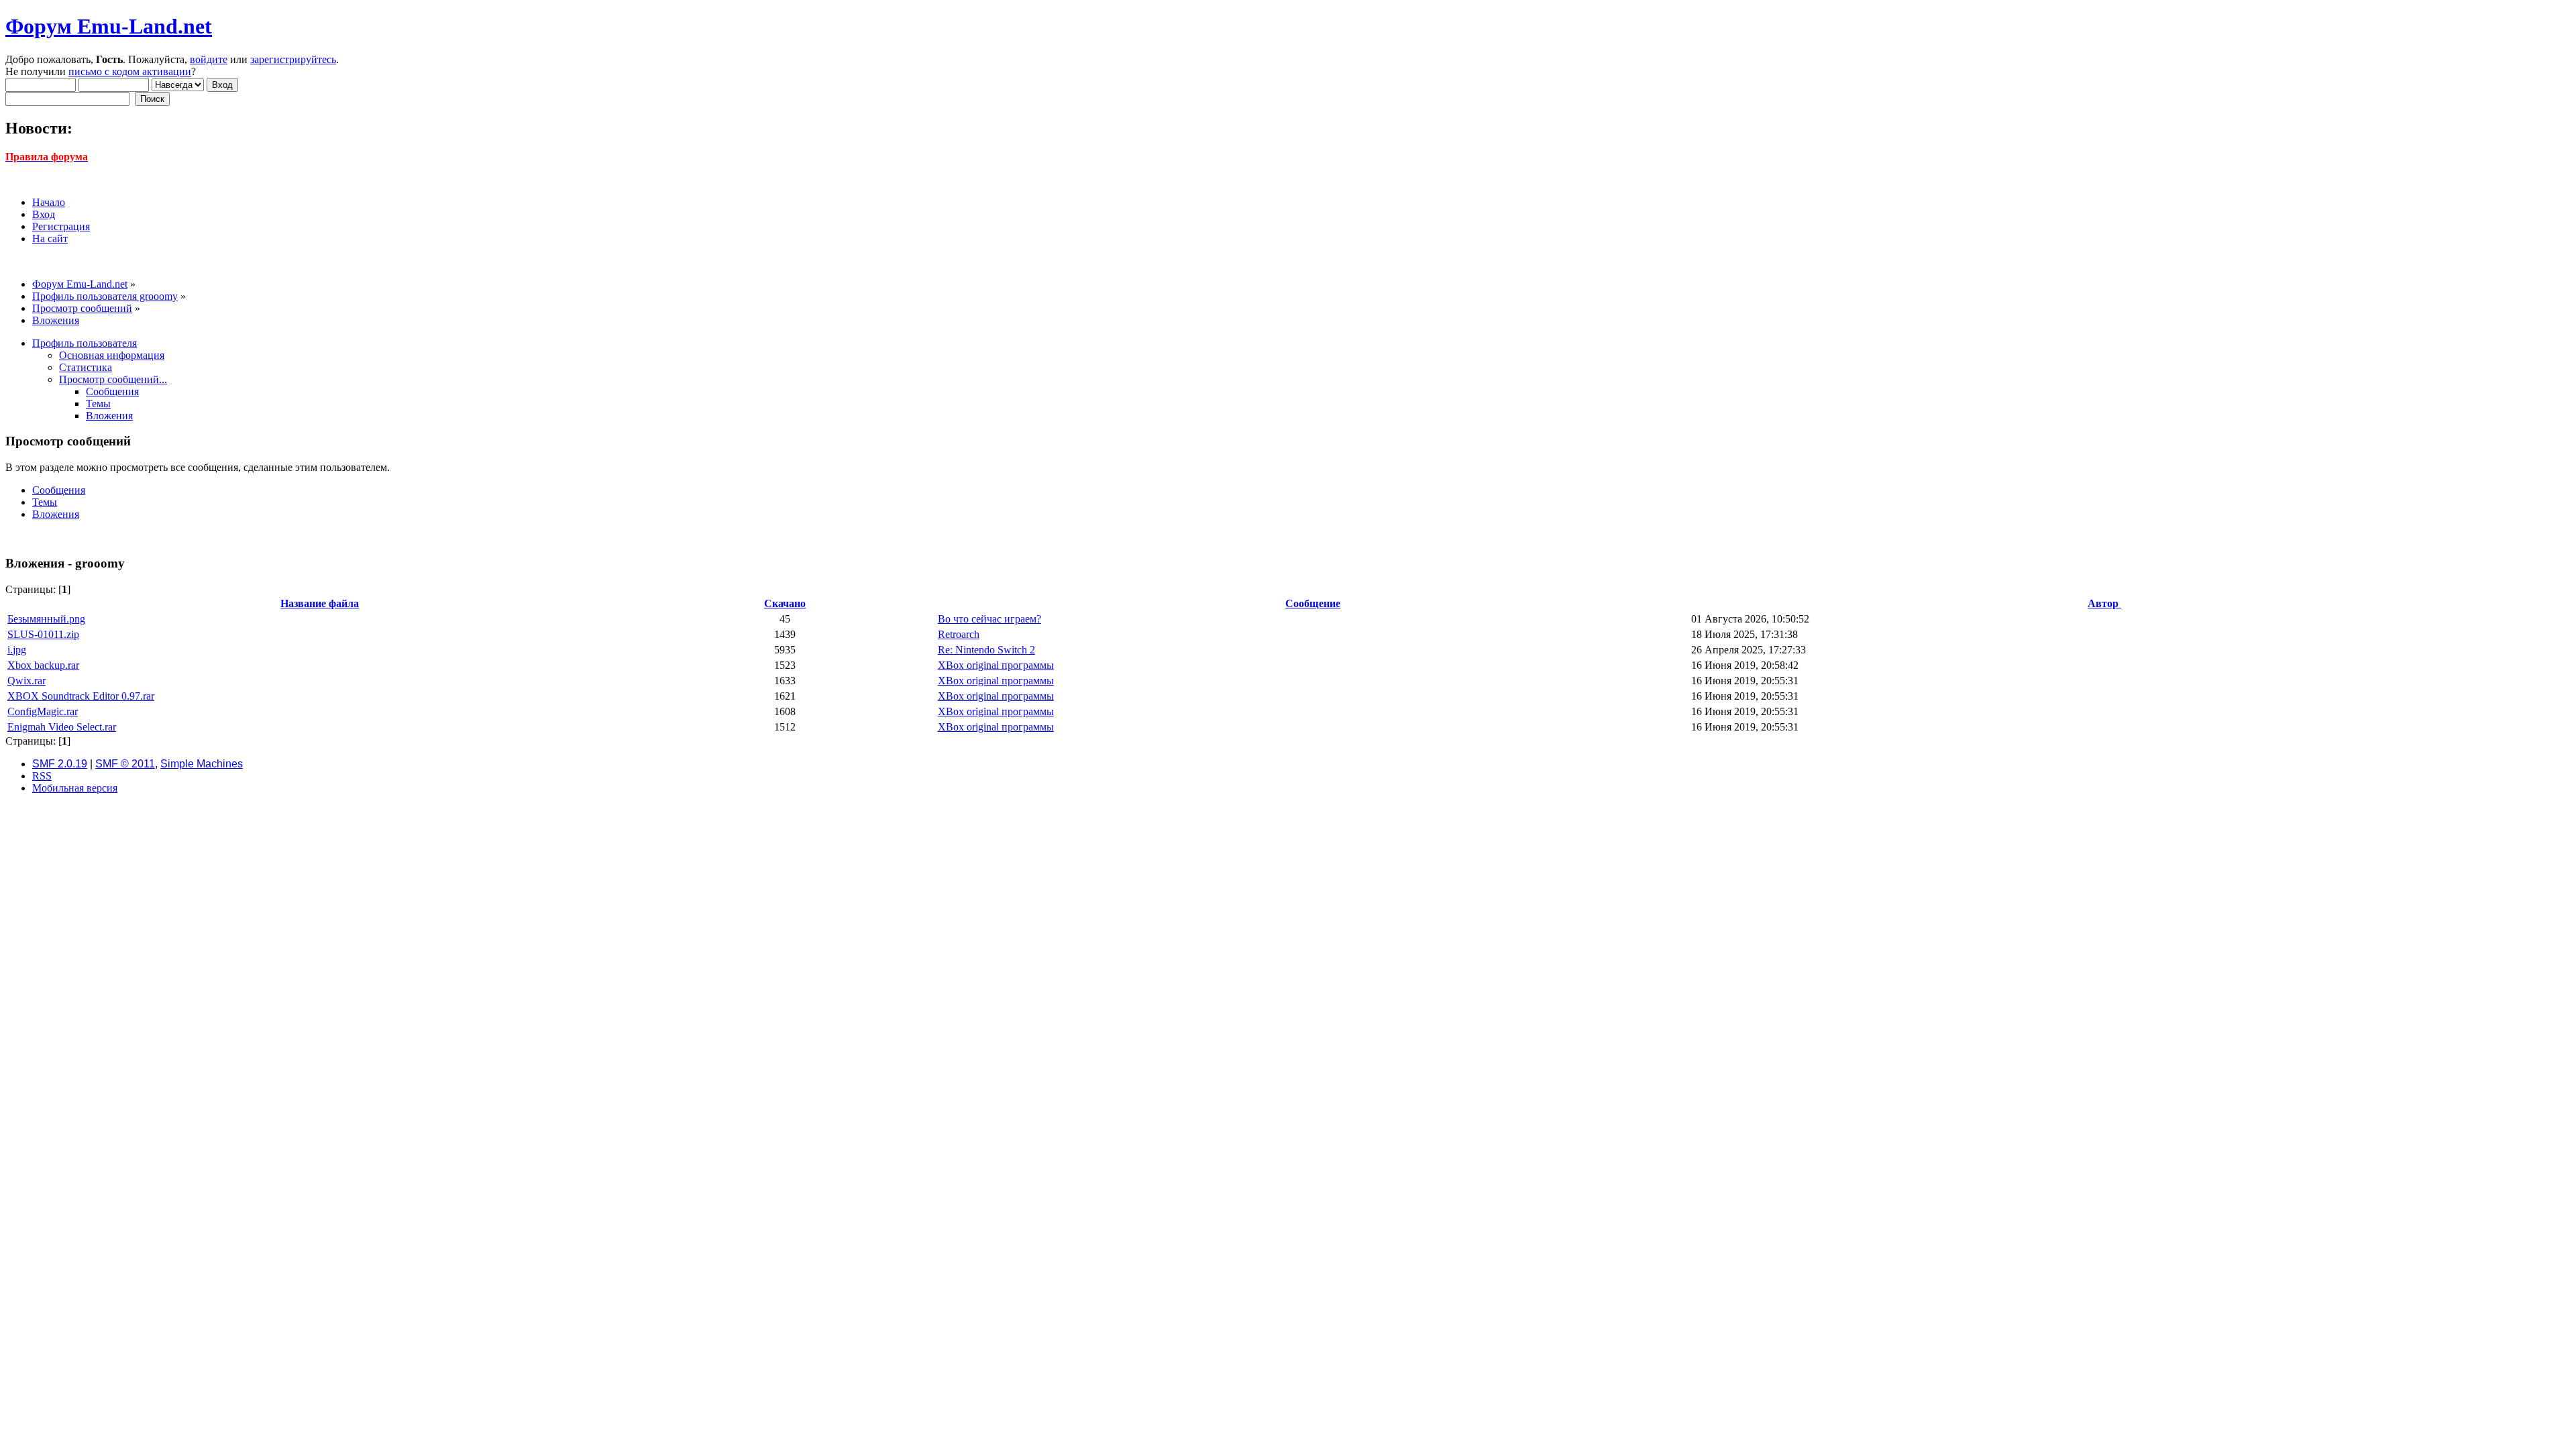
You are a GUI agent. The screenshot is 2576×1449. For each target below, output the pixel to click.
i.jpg (17, 650)
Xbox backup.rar (43, 665)
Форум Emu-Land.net (109, 26)
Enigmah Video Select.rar (62, 727)
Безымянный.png (46, 619)
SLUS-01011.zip (43, 634)
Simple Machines (202, 764)
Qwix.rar (26, 681)
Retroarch (959, 634)
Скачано (785, 603)
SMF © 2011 (125, 764)
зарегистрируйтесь (293, 59)
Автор (2104, 603)
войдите (209, 59)
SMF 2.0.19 (60, 764)
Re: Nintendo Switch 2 (986, 650)
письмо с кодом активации (130, 71)
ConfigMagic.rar (43, 711)
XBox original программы (996, 665)
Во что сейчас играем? (989, 619)
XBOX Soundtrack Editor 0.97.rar (81, 696)
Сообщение (1313, 603)
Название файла (320, 603)
